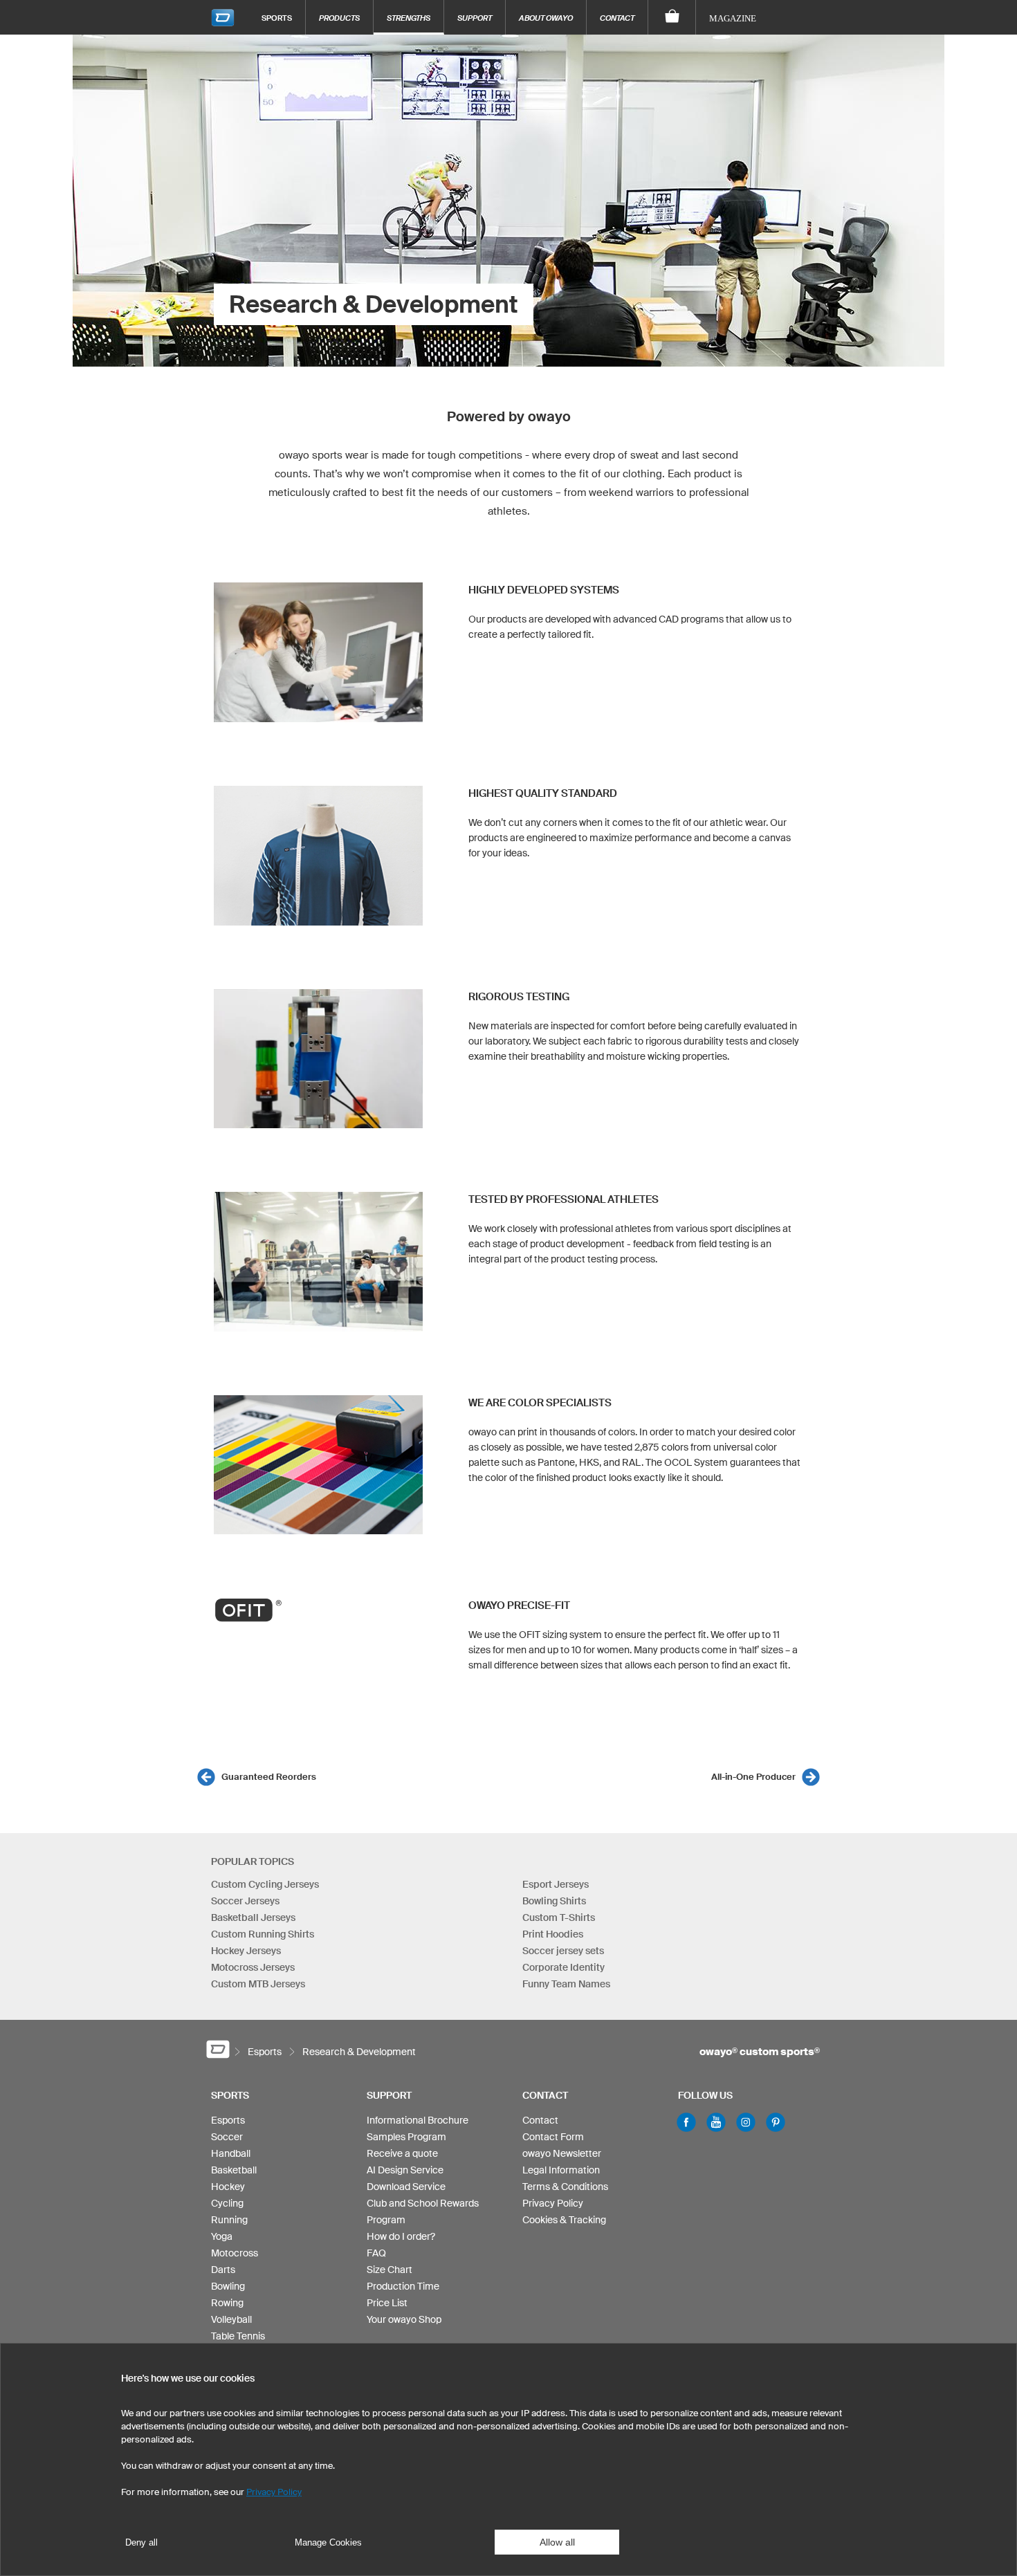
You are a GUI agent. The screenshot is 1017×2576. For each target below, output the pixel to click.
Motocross (235, 2253)
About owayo (546, 18)
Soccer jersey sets (563, 1951)
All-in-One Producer (753, 1777)
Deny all (141, 2542)
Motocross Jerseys (253, 1967)
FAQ (376, 2253)
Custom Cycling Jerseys (265, 1884)
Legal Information (561, 2170)
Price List (387, 2303)
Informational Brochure (418, 2120)
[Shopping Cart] (672, 17)
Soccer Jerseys (245, 1901)
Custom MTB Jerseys (258, 1984)
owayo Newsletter (562, 2153)
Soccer (227, 2137)
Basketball (234, 2170)
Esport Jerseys (556, 1884)
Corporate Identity (564, 1967)
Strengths (409, 18)
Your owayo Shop (404, 2319)
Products (339, 18)
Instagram (746, 2122)
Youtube (716, 2122)
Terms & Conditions (565, 2187)
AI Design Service (405, 2170)
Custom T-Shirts (559, 1917)
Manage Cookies (328, 2542)
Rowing (227, 2303)
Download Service (406, 2187)
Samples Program (406, 2137)
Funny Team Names (566, 1984)
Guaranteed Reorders (269, 1777)
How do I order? (401, 2236)
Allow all (557, 2542)
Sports (277, 18)
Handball (231, 2153)
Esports (228, 2120)
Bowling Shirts (554, 1901)
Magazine (733, 18)
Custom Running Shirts (263, 1934)
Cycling (227, 2203)
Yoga (222, 2236)
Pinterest (776, 2122)
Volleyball (231, 2319)
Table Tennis (238, 2336)
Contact (617, 18)
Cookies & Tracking (564, 2220)
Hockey (228, 2187)
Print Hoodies (553, 1934)
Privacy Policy (553, 2203)
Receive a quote (402, 2153)
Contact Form (553, 2137)
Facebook (686, 2122)
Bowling (228, 2286)
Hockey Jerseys (246, 1951)
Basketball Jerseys (253, 1917)
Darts (223, 2270)
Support (475, 18)
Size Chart (390, 2270)
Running (229, 2220)
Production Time (403, 2286)
